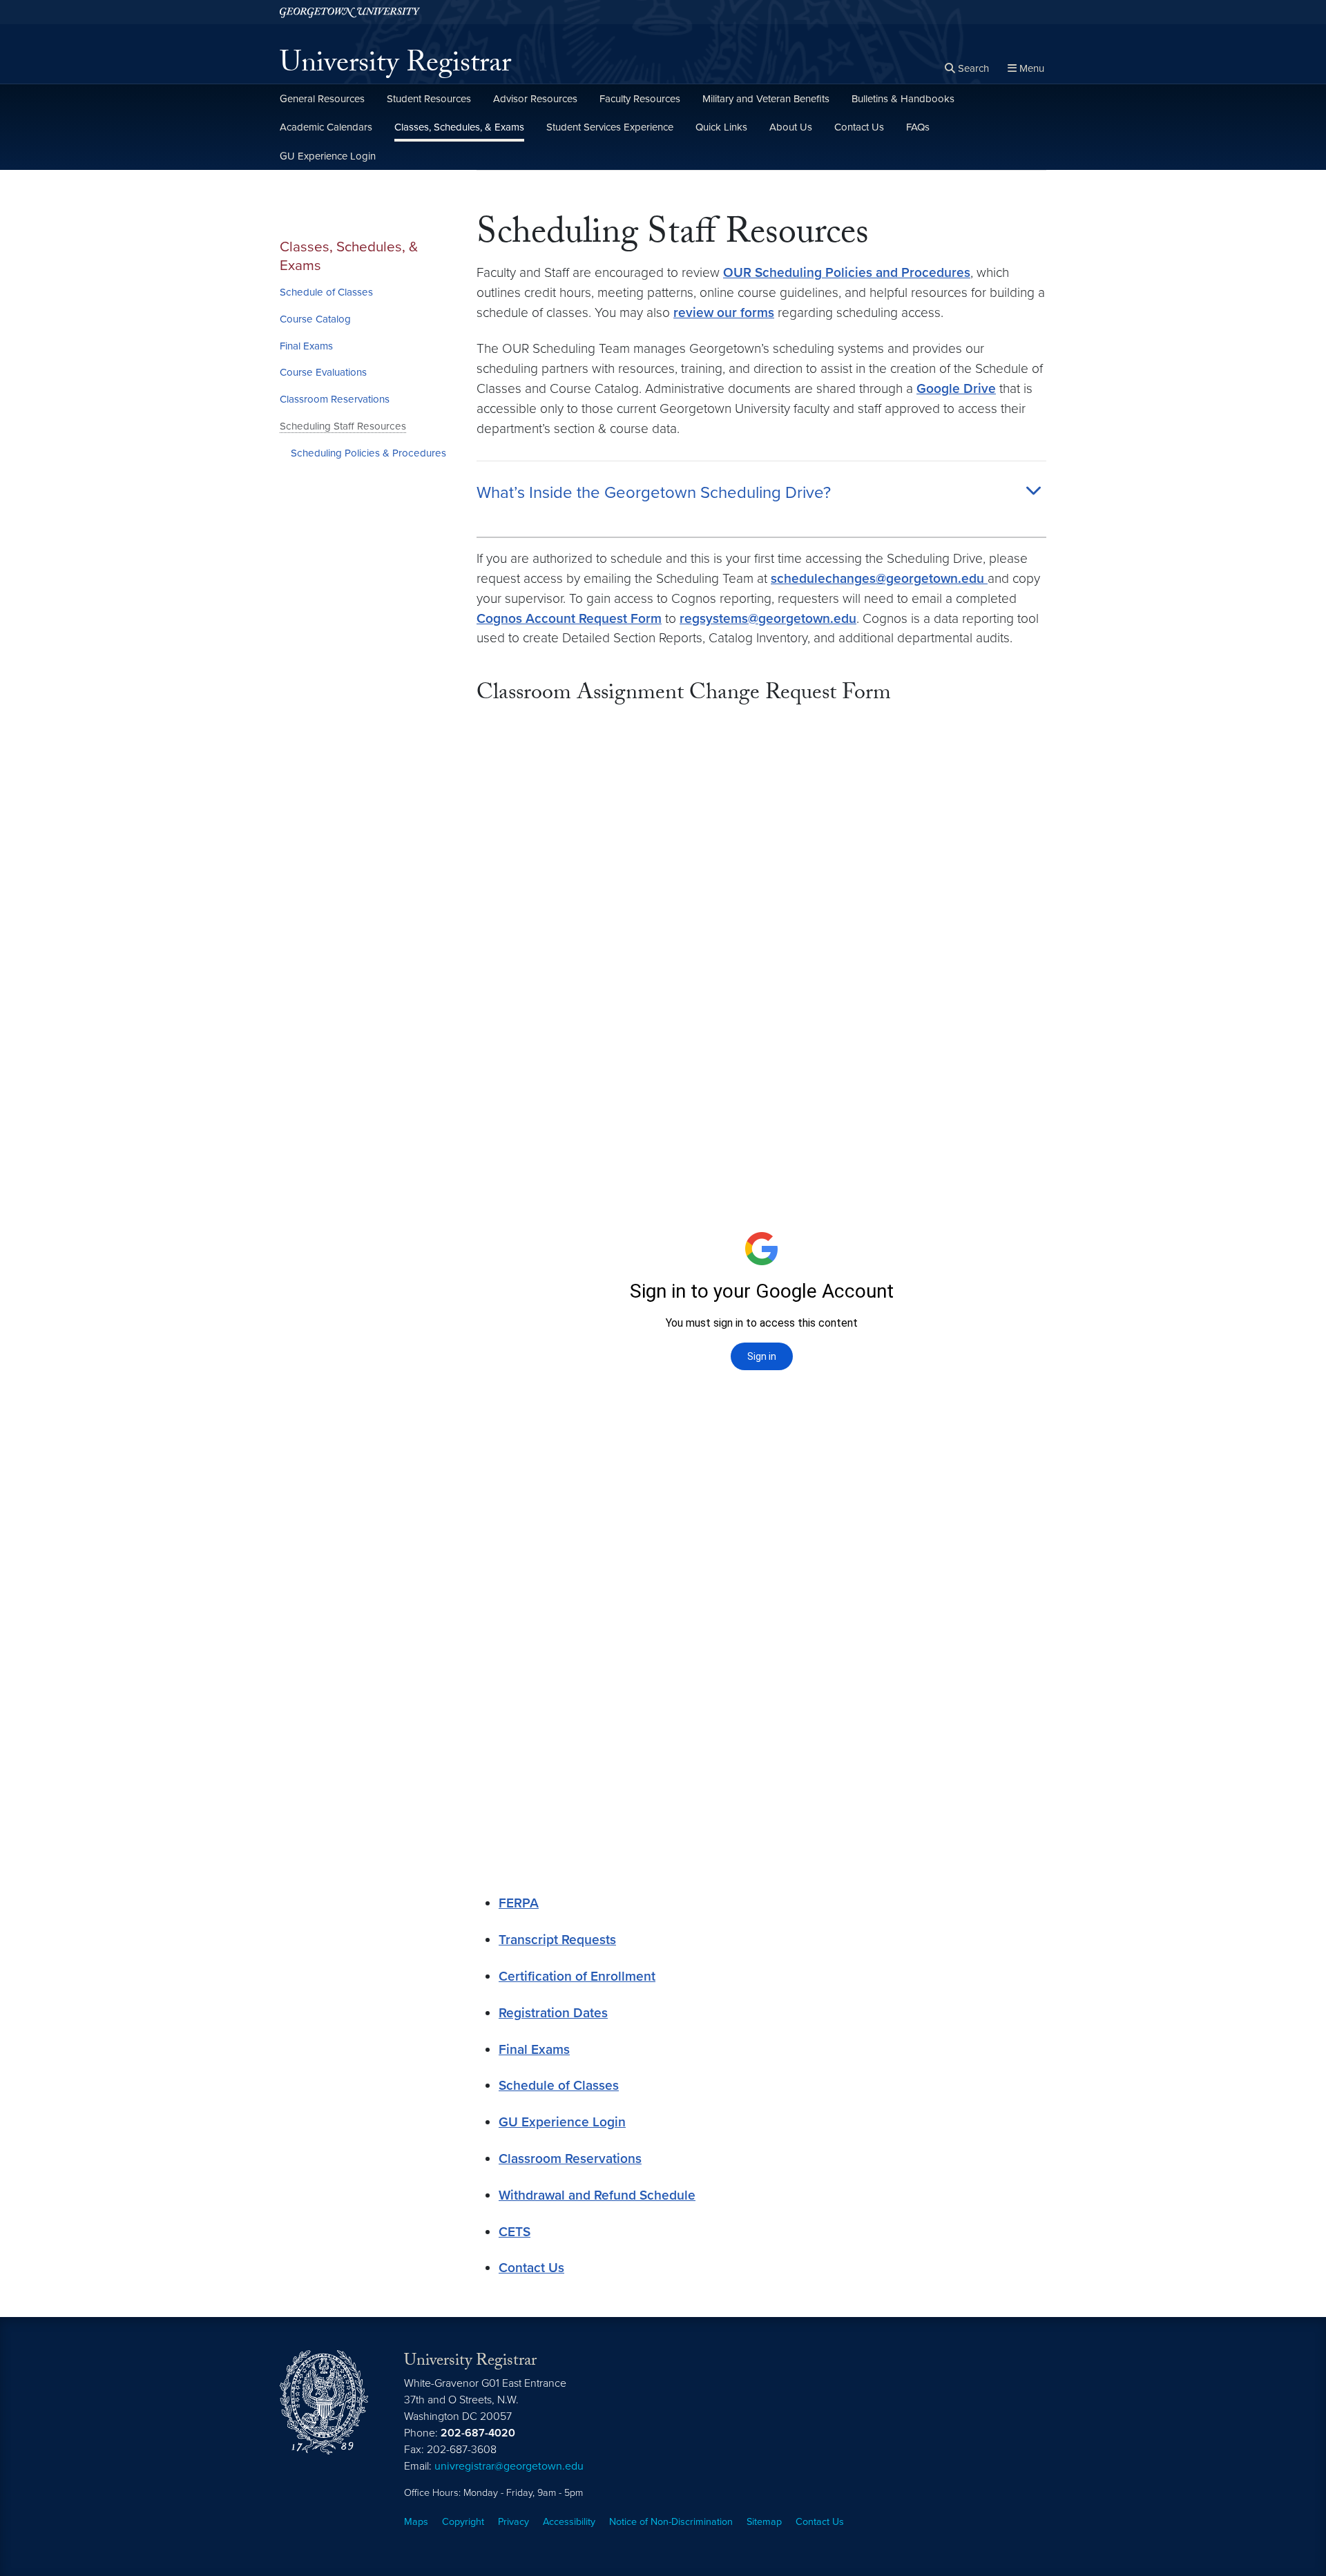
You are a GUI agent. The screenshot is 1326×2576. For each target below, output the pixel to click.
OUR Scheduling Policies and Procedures (847, 272)
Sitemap (764, 2522)
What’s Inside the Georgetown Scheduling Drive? (654, 493)
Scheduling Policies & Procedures (368, 453)
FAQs (918, 127)
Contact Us (859, 127)
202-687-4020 (478, 2433)
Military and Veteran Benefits (766, 99)
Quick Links (721, 127)
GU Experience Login (328, 156)
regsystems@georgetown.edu (768, 618)
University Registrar (395, 66)
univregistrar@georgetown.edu (509, 2466)
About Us (791, 127)
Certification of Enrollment (577, 1976)
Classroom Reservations (335, 399)
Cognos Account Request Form (569, 618)
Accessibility (569, 2522)
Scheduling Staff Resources (343, 426)
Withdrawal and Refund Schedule (597, 2195)
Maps (416, 2522)
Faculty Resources (640, 99)
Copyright (463, 2522)
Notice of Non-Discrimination (671, 2522)
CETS (515, 2232)
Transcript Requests (557, 1940)
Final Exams (306, 346)
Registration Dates (553, 2013)
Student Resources (429, 99)
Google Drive (956, 388)
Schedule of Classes (326, 292)
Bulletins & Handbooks (903, 99)
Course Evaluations (323, 372)
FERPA (519, 1903)
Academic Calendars (326, 127)
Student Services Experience (610, 127)
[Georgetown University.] (350, 12)
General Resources (322, 99)
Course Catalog (315, 319)
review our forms (724, 313)
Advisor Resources (535, 99)
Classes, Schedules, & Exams (459, 127)
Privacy (513, 2522)
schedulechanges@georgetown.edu (879, 578)
